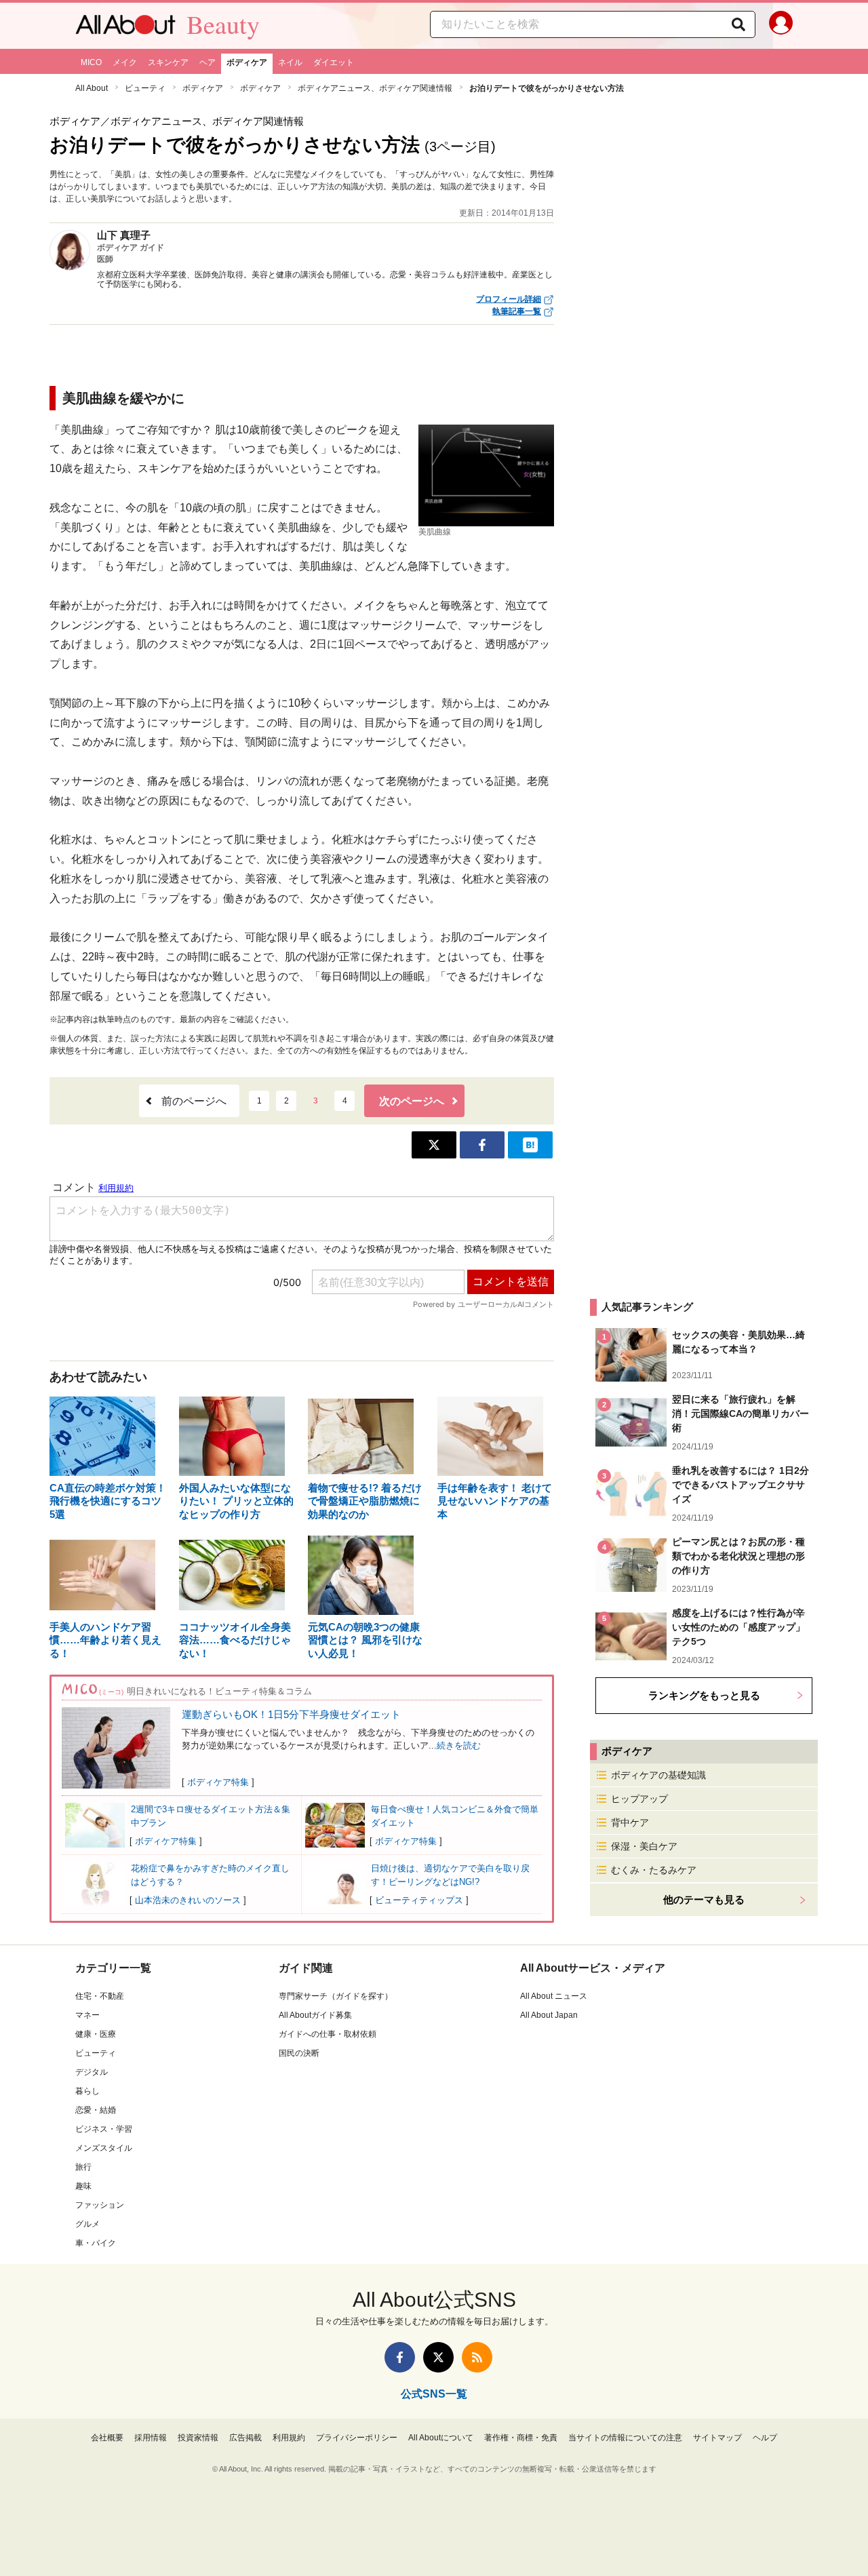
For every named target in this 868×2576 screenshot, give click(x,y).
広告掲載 (245, 2438)
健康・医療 (96, 2034)
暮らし (87, 2091)
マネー (87, 2015)
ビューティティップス (419, 1900)
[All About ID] (781, 26)
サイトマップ (717, 2438)
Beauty (223, 24)
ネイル (290, 62)
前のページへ (194, 1101)
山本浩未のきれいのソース (188, 1900)
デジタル (92, 2072)
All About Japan (549, 2015)
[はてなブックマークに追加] (530, 1145)
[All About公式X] (438, 2357)
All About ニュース (554, 1996)
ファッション (100, 2205)
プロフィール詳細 (509, 299)
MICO (91, 62)
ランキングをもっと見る (704, 1695)
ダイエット (334, 62)
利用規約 (289, 2438)
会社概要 (107, 2438)
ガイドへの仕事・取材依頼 (328, 2034)
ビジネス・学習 (104, 2129)
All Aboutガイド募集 (315, 2015)
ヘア (208, 62)
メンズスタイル (104, 2148)
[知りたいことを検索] (738, 24)
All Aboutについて (441, 2438)
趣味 (83, 2186)
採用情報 (151, 2438)
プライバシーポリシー (357, 2438)
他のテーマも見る (704, 1899)
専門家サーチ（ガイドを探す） (336, 1996)
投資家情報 (198, 2438)
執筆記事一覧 (517, 311)
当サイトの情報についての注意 (625, 2438)
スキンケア (168, 62)
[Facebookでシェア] (482, 1145)
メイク (125, 62)
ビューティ (145, 88)
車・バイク (96, 2243)
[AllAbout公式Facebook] (400, 2357)
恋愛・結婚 (96, 2110)
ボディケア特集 (218, 1782)
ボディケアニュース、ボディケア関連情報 (375, 88)
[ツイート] (434, 1145)
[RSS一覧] (477, 2357)
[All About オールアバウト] (125, 28)
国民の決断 (299, 2053)
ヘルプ (765, 2438)
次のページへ (412, 1101)
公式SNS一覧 (434, 2394)
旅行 (83, 2167)
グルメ (87, 2224)
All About (92, 88)
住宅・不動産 (100, 1996)
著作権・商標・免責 (521, 2438)
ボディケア (247, 62)
